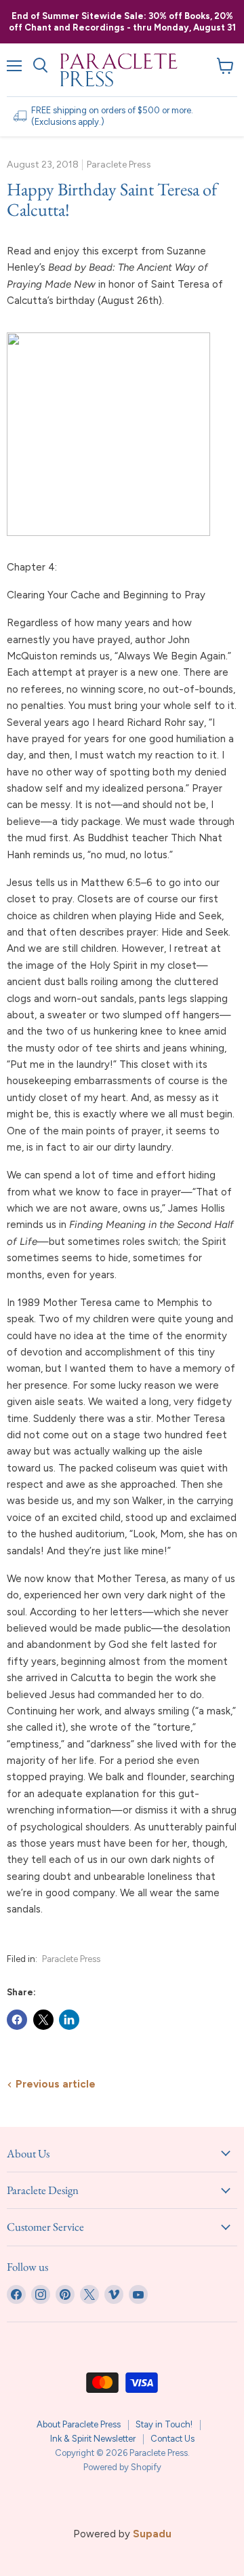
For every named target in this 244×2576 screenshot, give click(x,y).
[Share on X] (43, 2020)
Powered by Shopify (122, 2467)
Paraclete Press (71, 1959)
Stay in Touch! (164, 2424)
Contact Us (172, 2439)
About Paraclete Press (79, 2424)
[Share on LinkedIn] (69, 2020)
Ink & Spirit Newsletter (93, 2439)
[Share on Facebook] (17, 2020)
